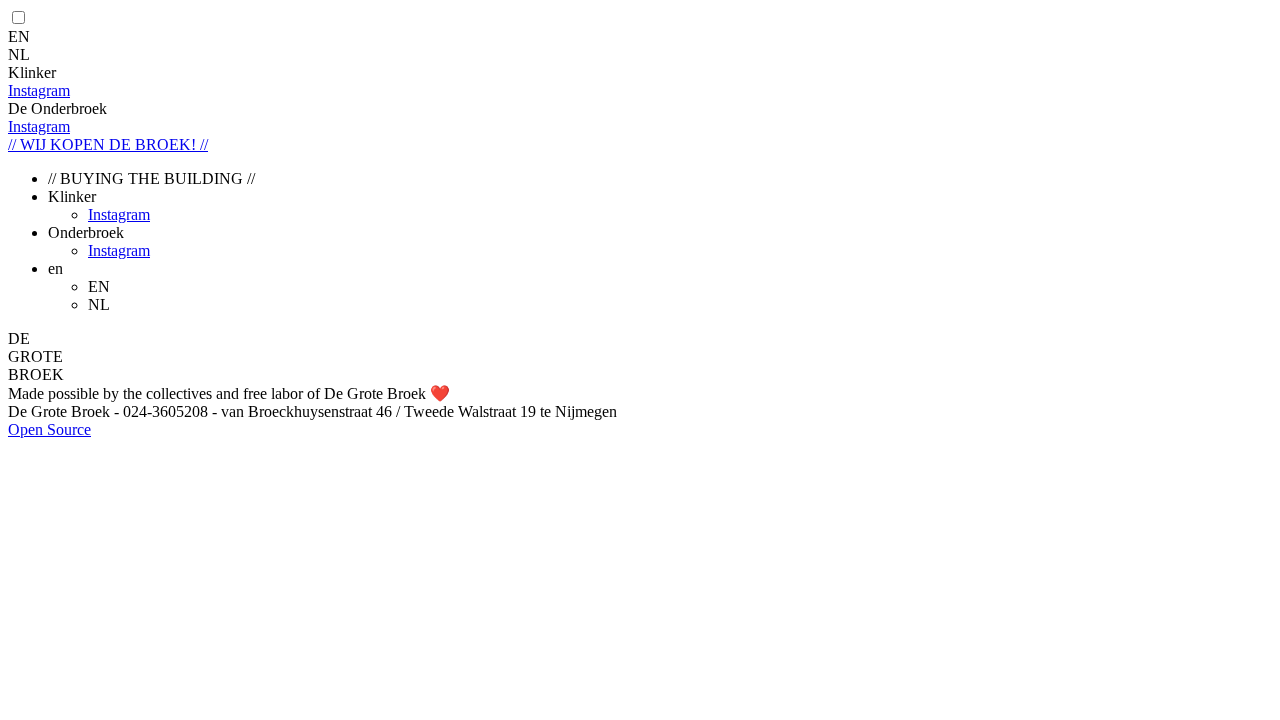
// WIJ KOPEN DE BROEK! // (108, 144)
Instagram (39, 90)
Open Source (49, 429)
